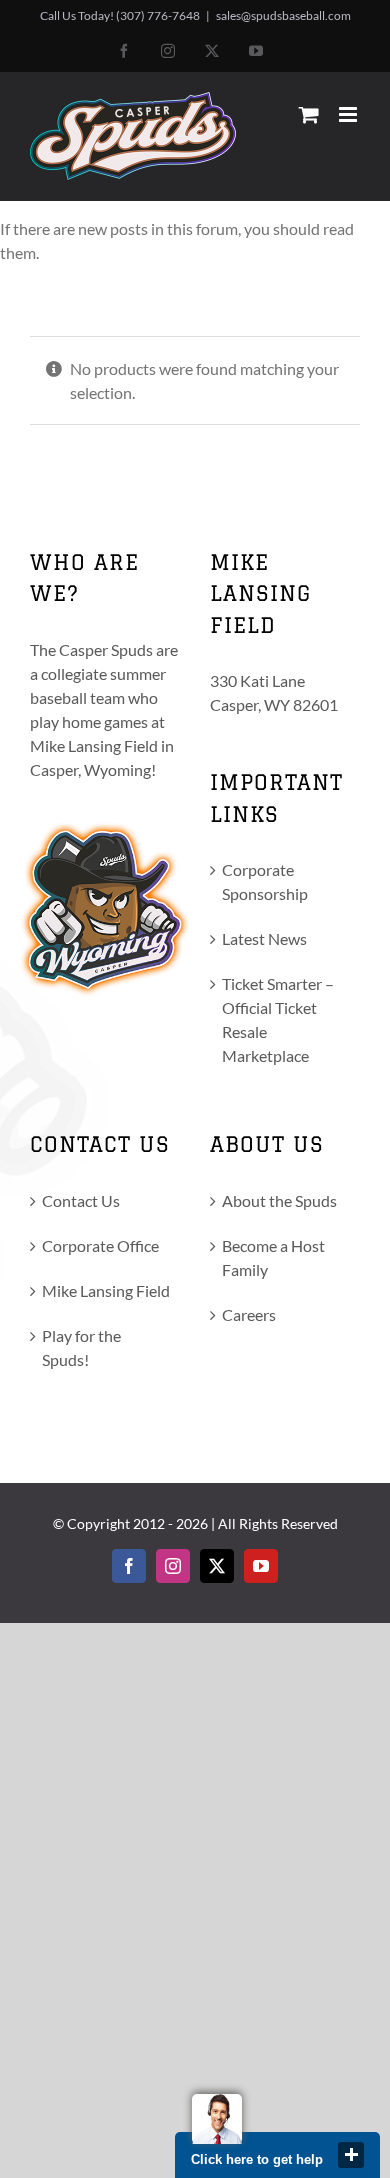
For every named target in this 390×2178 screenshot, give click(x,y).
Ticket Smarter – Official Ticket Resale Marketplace (278, 1019)
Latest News (264, 938)
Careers (249, 1314)
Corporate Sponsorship (265, 881)
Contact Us (81, 1200)
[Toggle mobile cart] (309, 114)
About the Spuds (279, 1200)
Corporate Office (100, 1245)
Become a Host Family (273, 1257)
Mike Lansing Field (106, 1290)
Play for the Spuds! (81, 1347)
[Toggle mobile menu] (349, 114)
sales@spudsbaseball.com (283, 15)
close (351, 2155)
